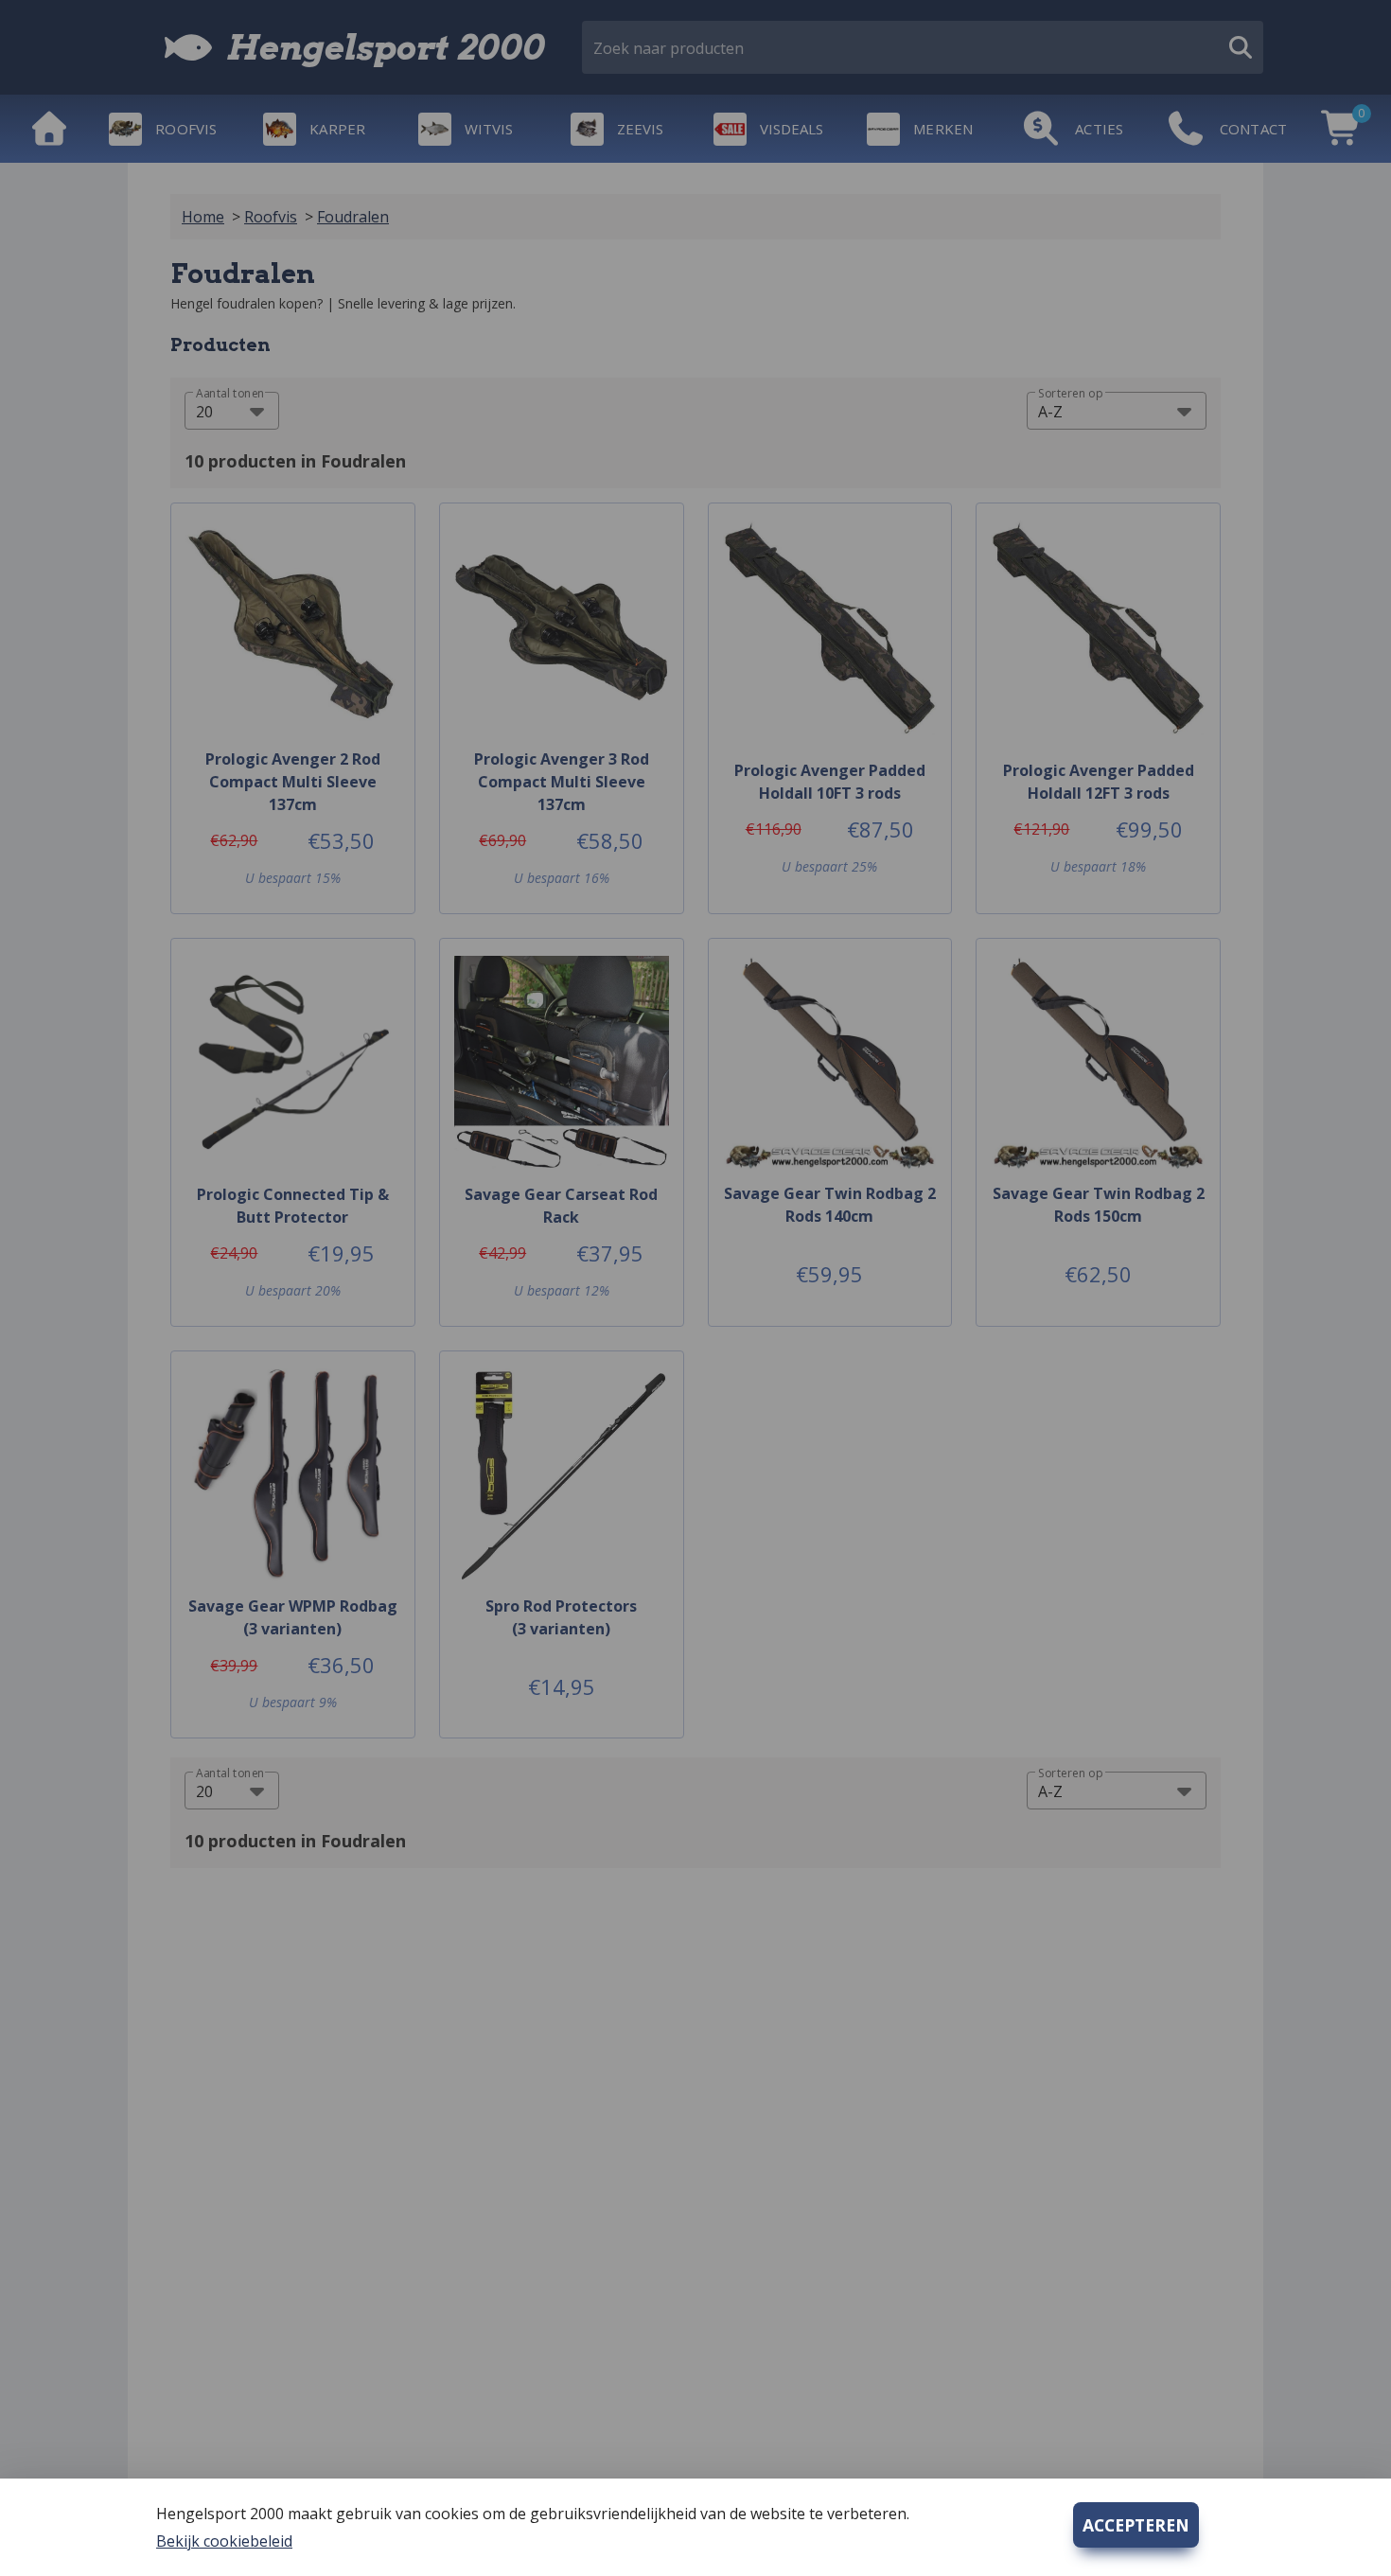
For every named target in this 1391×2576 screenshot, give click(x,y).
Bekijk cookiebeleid (224, 2541)
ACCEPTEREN (1136, 2525)
